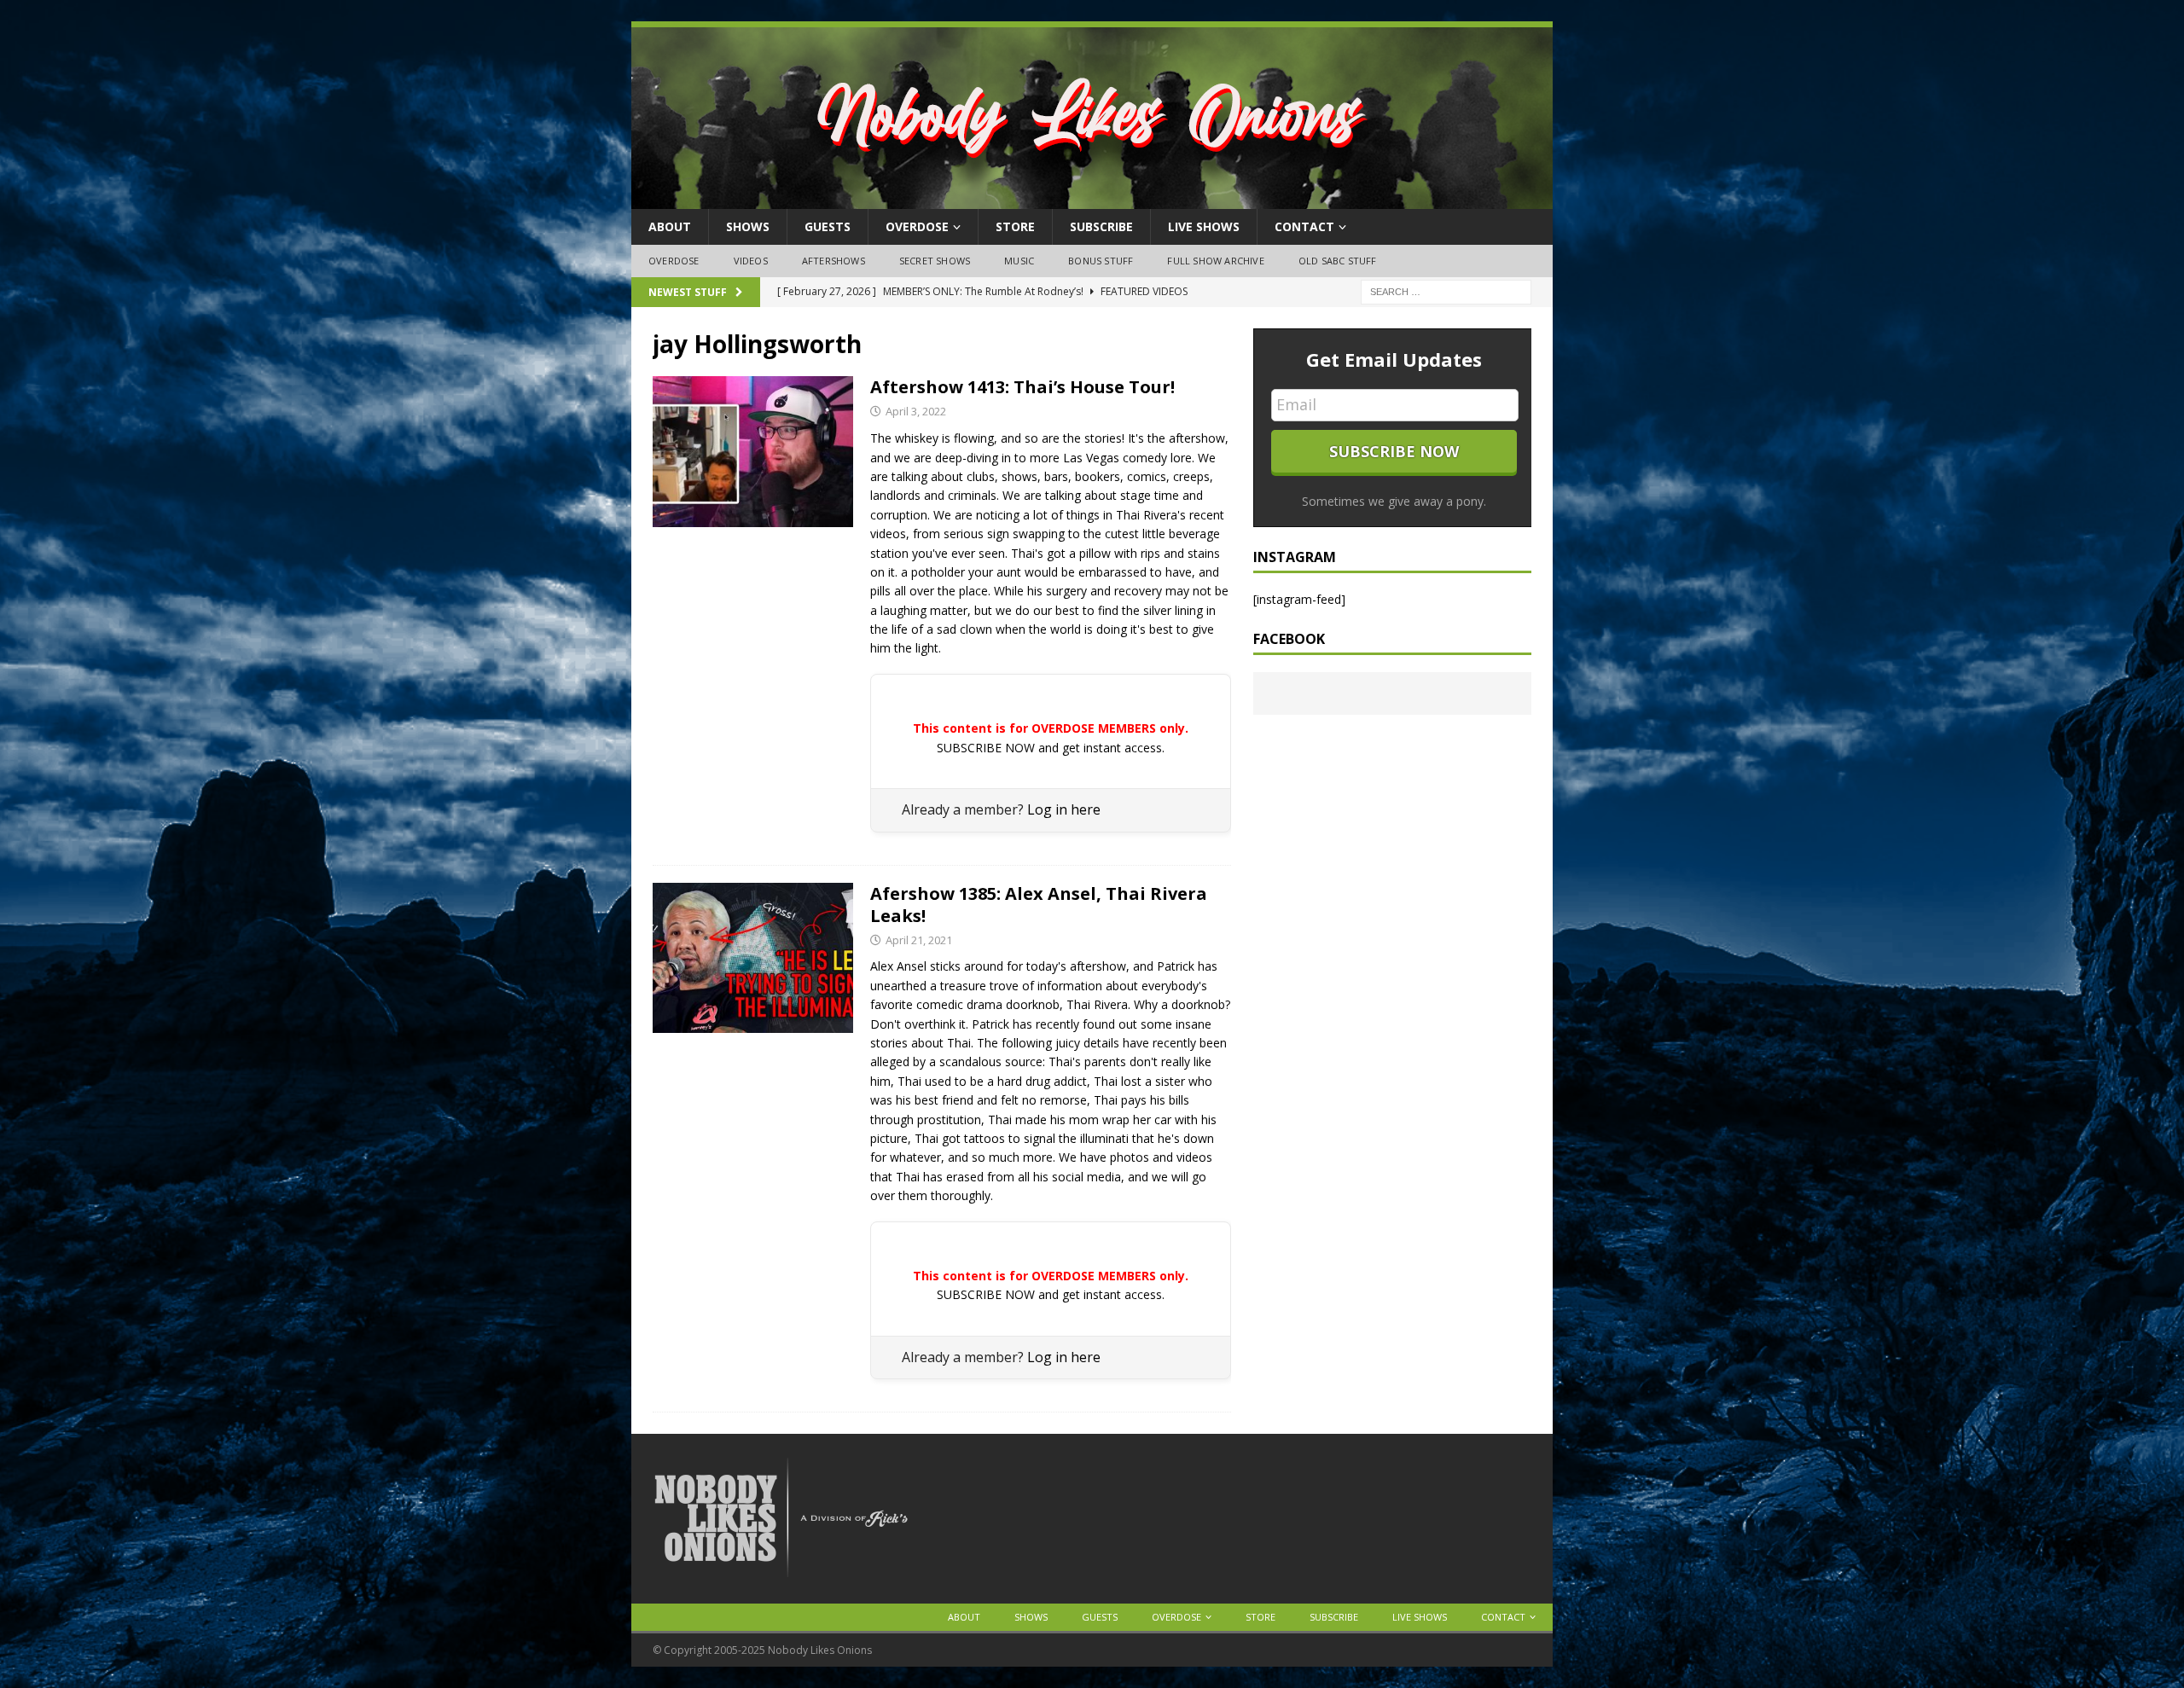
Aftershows (834, 261)
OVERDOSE (917, 226)
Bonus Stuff (1101, 261)
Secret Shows (935, 261)
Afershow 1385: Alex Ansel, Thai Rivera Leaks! (1039, 905)
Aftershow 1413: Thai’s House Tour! (1022, 387)
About (670, 226)
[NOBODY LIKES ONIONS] (1092, 199)
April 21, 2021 (919, 940)
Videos (751, 261)
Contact (1304, 226)
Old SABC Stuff (1338, 261)
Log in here (1064, 809)
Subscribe (1101, 226)
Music (1019, 261)
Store (1015, 226)
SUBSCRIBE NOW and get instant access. (1051, 748)
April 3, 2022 (916, 411)
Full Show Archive (1215, 261)
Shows (748, 226)
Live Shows (1204, 226)
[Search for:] (1446, 290)
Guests (828, 226)
